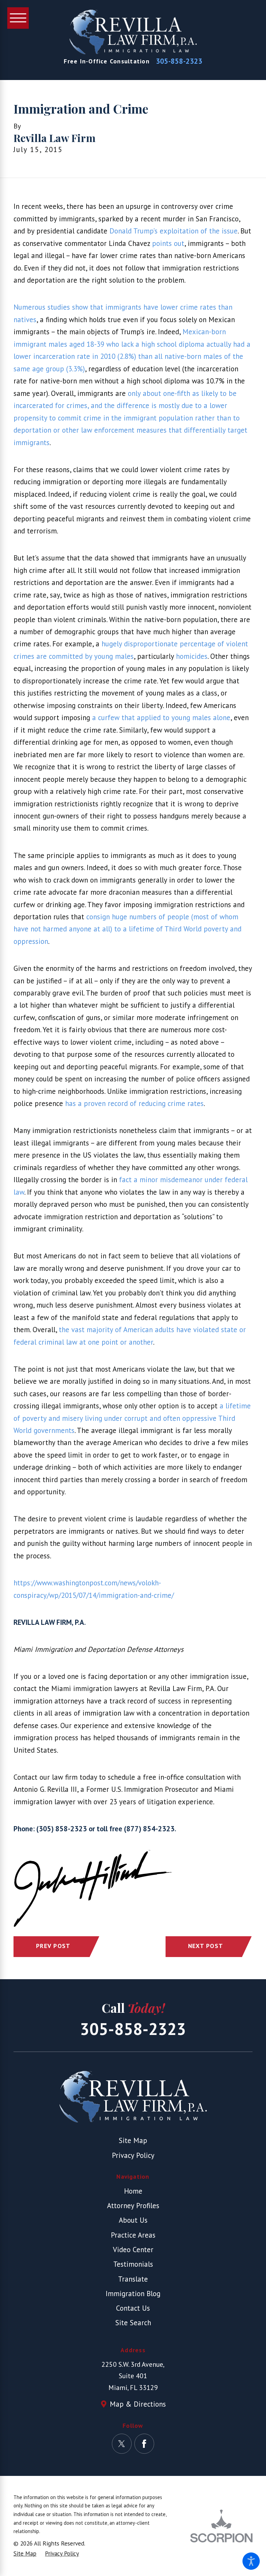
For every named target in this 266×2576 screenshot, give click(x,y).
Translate (133, 2279)
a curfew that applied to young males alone (161, 718)
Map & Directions (138, 2404)
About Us (133, 2220)
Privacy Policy (133, 2155)
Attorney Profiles (133, 2206)
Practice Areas (133, 2235)
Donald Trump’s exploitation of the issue (174, 231)
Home (133, 2191)
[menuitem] (133, 2191)
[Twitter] (122, 2444)
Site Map (133, 2140)
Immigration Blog (133, 2294)
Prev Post (53, 1946)
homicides (192, 656)
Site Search (133, 2323)
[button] (251, 2561)
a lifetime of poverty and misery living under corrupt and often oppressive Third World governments (132, 1418)
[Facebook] (144, 2444)
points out (168, 243)
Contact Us (133, 2308)
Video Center (133, 2250)
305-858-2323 (179, 61)
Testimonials (133, 2264)
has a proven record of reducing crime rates (134, 1103)
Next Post (206, 1946)
